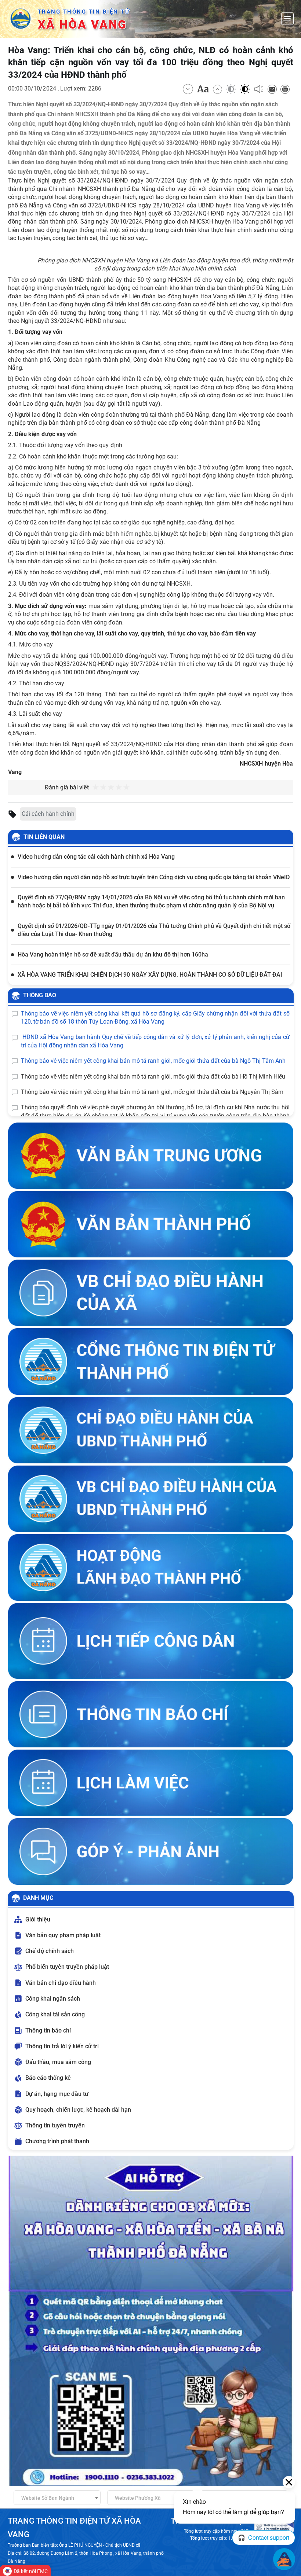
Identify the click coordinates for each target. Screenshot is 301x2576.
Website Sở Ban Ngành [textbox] (48, 2498)
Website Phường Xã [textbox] (138, 2498)
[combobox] (57, 2498)
